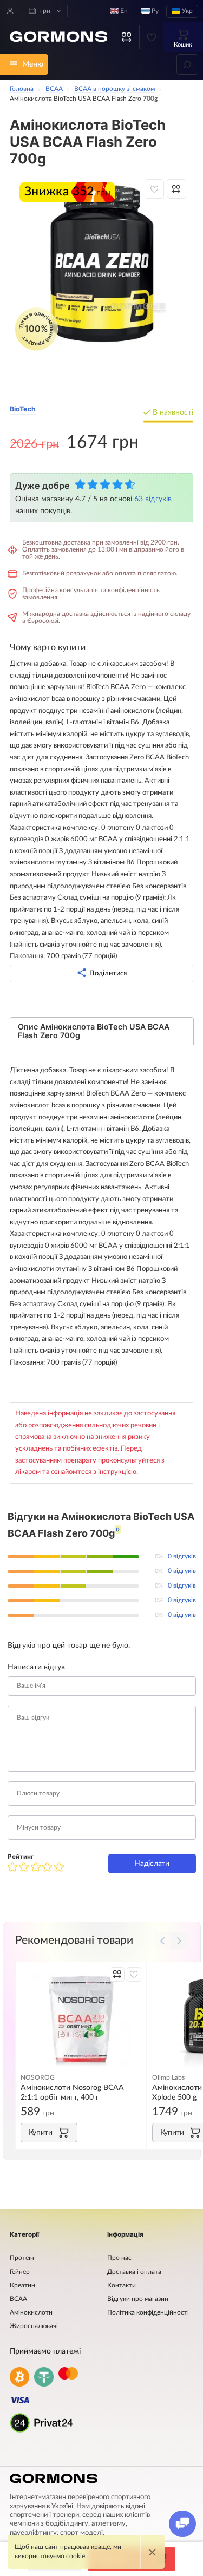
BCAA (18, 2299)
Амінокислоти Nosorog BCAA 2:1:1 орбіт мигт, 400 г (72, 2092)
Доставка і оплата (134, 2272)
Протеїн (22, 2258)
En (123, 11)
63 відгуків (153, 499)
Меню (33, 64)
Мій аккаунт (10, 10)
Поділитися (108, 973)
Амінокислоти (31, 2313)
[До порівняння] (176, 189)
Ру (154, 11)
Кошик (183, 45)
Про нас (119, 2258)
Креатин (22, 2286)
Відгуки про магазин (138, 2299)
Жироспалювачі (34, 2326)
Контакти (122, 2286)
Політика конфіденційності (148, 2313)
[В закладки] (154, 189)
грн (44, 11)
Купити (41, 2132)
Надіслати (152, 1863)
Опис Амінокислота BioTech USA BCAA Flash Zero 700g (94, 1031)
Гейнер (20, 2272)
